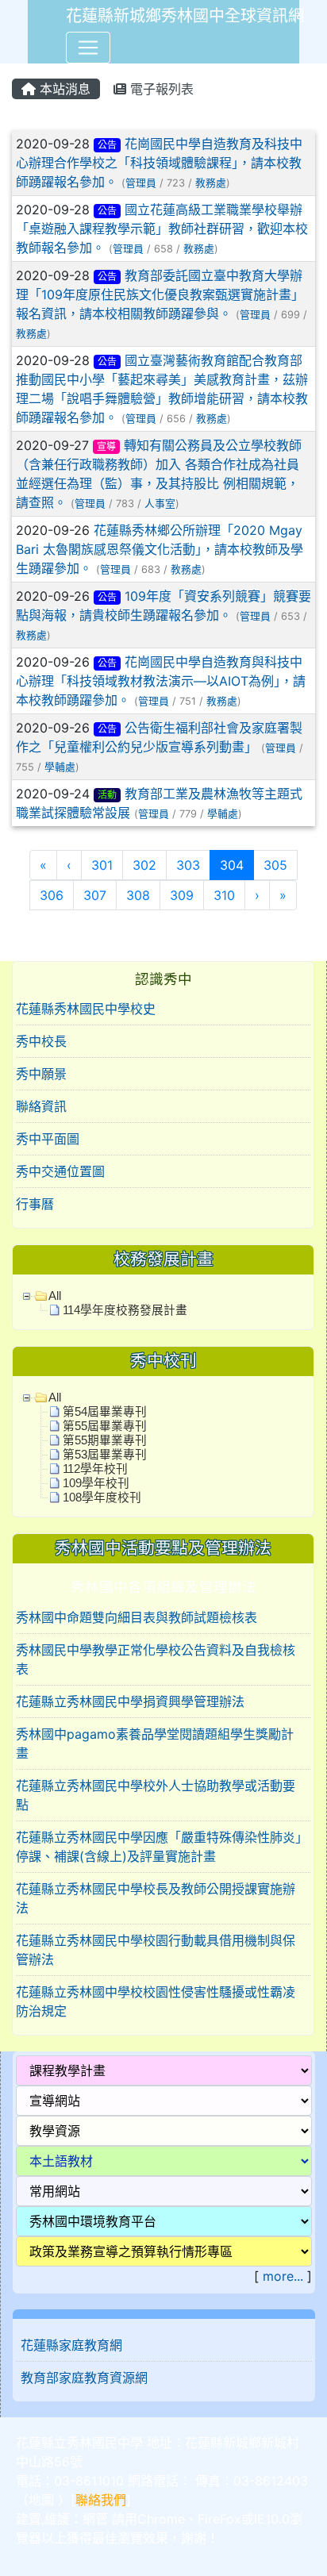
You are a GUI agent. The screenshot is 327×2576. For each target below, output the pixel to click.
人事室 (160, 504)
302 (144, 865)
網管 (95, 2519)
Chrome (161, 2519)
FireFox (219, 2519)
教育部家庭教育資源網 (84, 2378)
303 (188, 865)
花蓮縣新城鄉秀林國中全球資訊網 (185, 16)
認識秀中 (163, 979)
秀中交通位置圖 (60, 1171)
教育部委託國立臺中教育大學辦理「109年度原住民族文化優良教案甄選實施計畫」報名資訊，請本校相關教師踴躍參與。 (160, 294)
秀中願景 (41, 1074)
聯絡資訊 (41, 1106)
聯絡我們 (101, 2500)
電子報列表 (160, 89)
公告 (107, 145)
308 (138, 895)
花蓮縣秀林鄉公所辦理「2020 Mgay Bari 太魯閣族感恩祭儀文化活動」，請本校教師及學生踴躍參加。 (160, 549)
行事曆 (35, 1204)
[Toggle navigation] (88, 48)
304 (237, 865)
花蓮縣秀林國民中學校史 (86, 1009)
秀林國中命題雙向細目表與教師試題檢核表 (137, 1617)
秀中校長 (41, 1041)
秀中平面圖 (48, 1139)
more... (283, 2276)
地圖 (41, 2500)
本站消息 (63, 89)
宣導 (106, 446)
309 (182, 895)
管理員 (141, 183)
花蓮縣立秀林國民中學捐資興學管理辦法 (130, 1701)
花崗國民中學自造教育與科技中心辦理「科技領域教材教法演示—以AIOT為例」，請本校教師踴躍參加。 (161, 681)
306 (52, 895)
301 (102, 865)
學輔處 (60, 767)
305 (275, 865)
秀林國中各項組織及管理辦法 (163, 1587)
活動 (107, 795)
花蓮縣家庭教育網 (71, 2345)
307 (95, 895)
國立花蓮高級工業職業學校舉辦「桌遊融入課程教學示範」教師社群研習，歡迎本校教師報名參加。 (162, 229)
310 (224, 895)
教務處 (211, 183)
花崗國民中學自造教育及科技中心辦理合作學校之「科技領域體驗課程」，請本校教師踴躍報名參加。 (159, 163)
